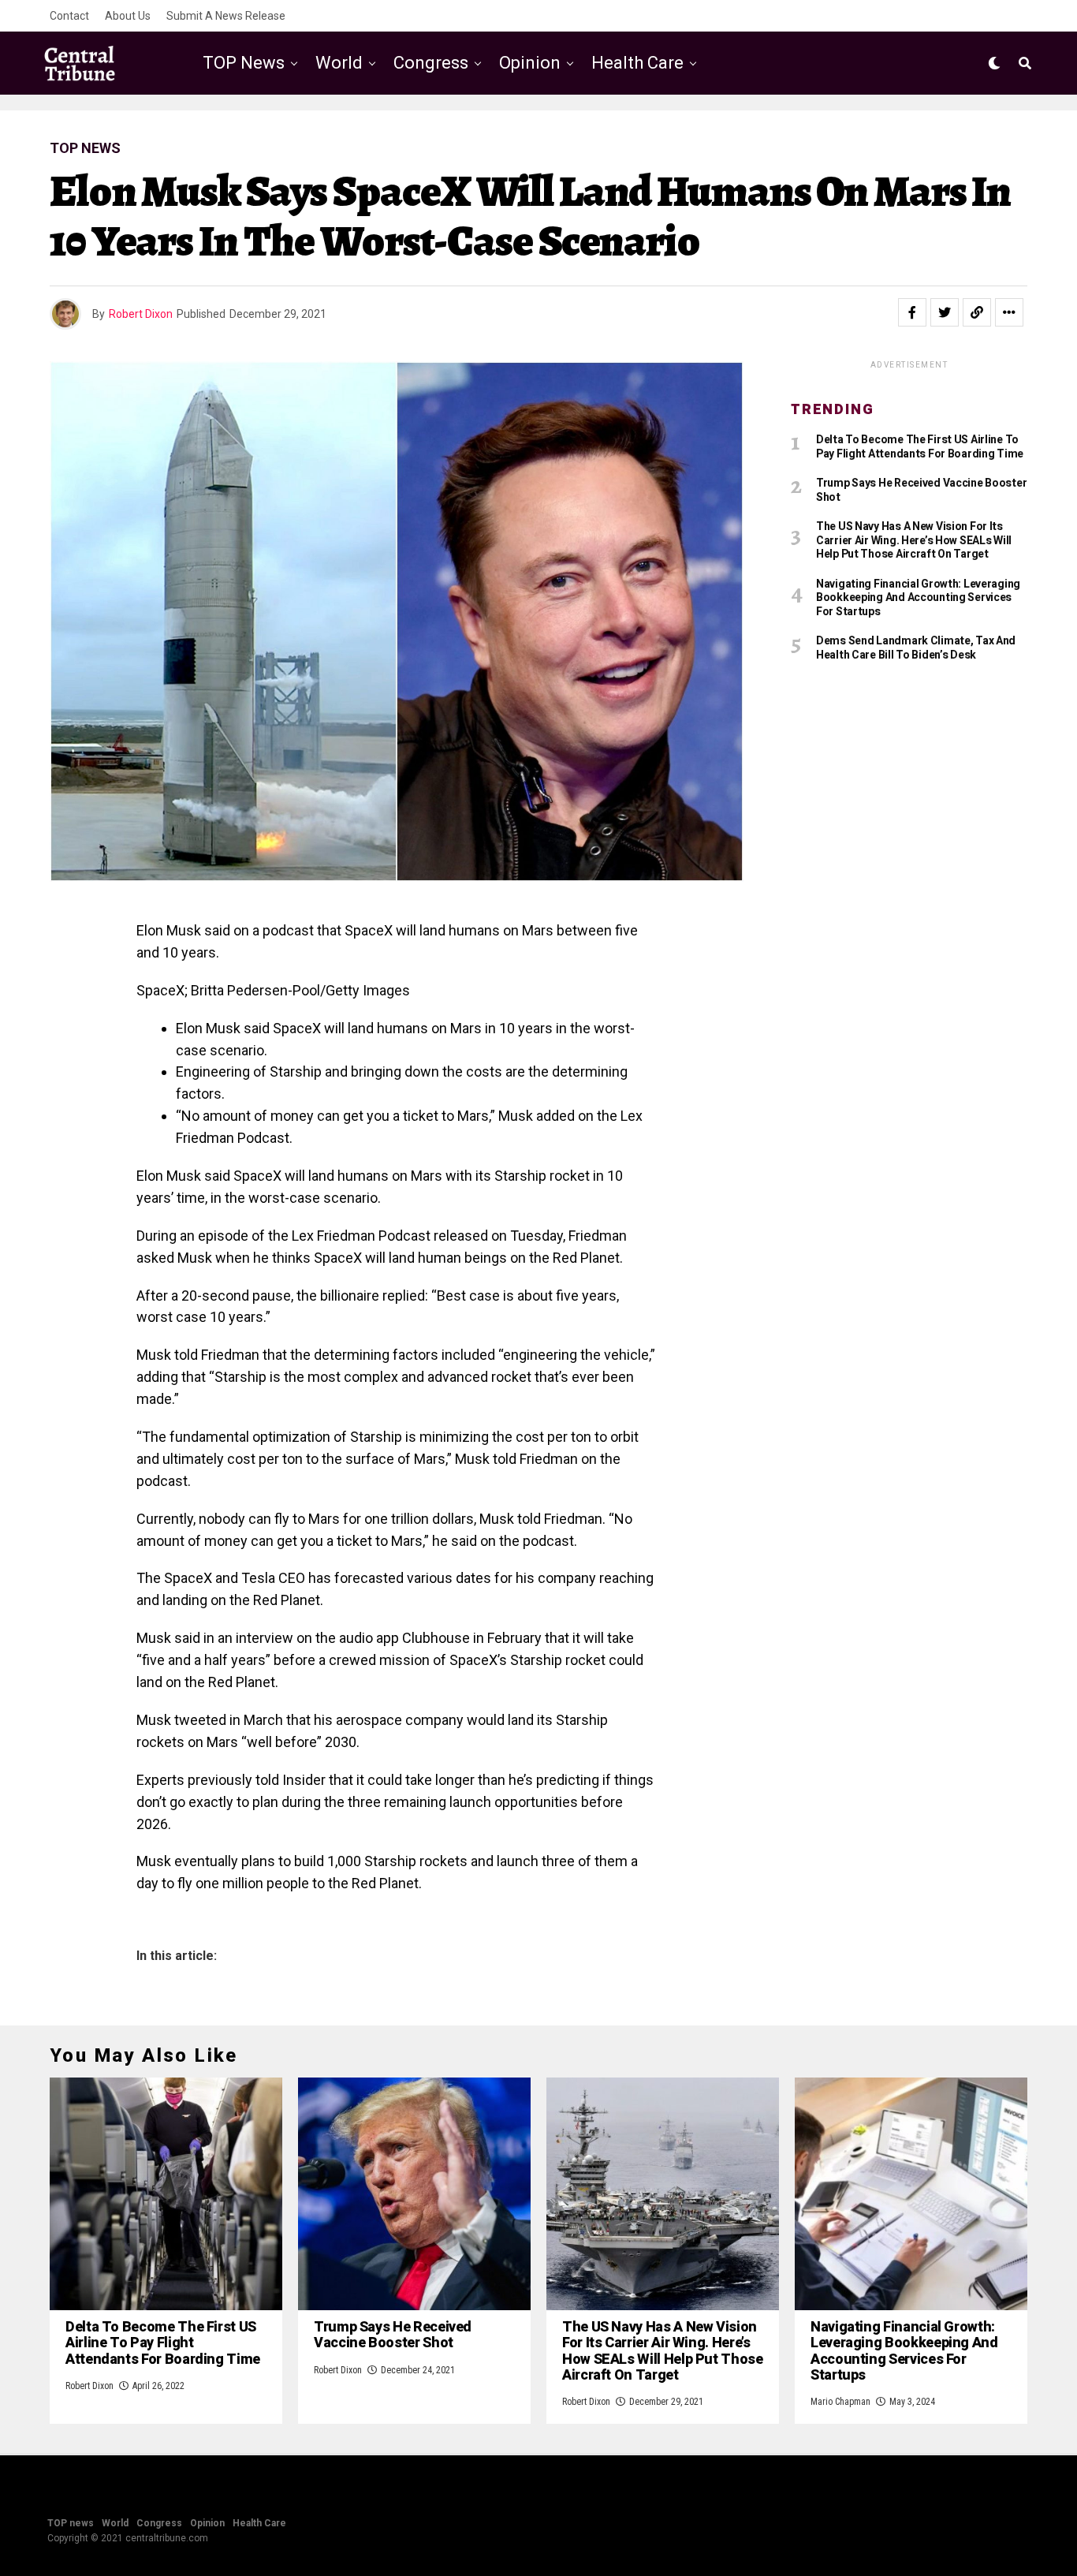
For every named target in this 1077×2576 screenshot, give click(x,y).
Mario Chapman (840, 2402)
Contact (69, 16)
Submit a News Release (226, 16)
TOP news (244, 63)
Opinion (530, 63)
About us (128, 16)
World (339, 63)
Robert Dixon (141, 314)
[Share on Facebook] (912, 312)
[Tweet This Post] (945, 312)
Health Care (637, 63)
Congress (431, 63)
